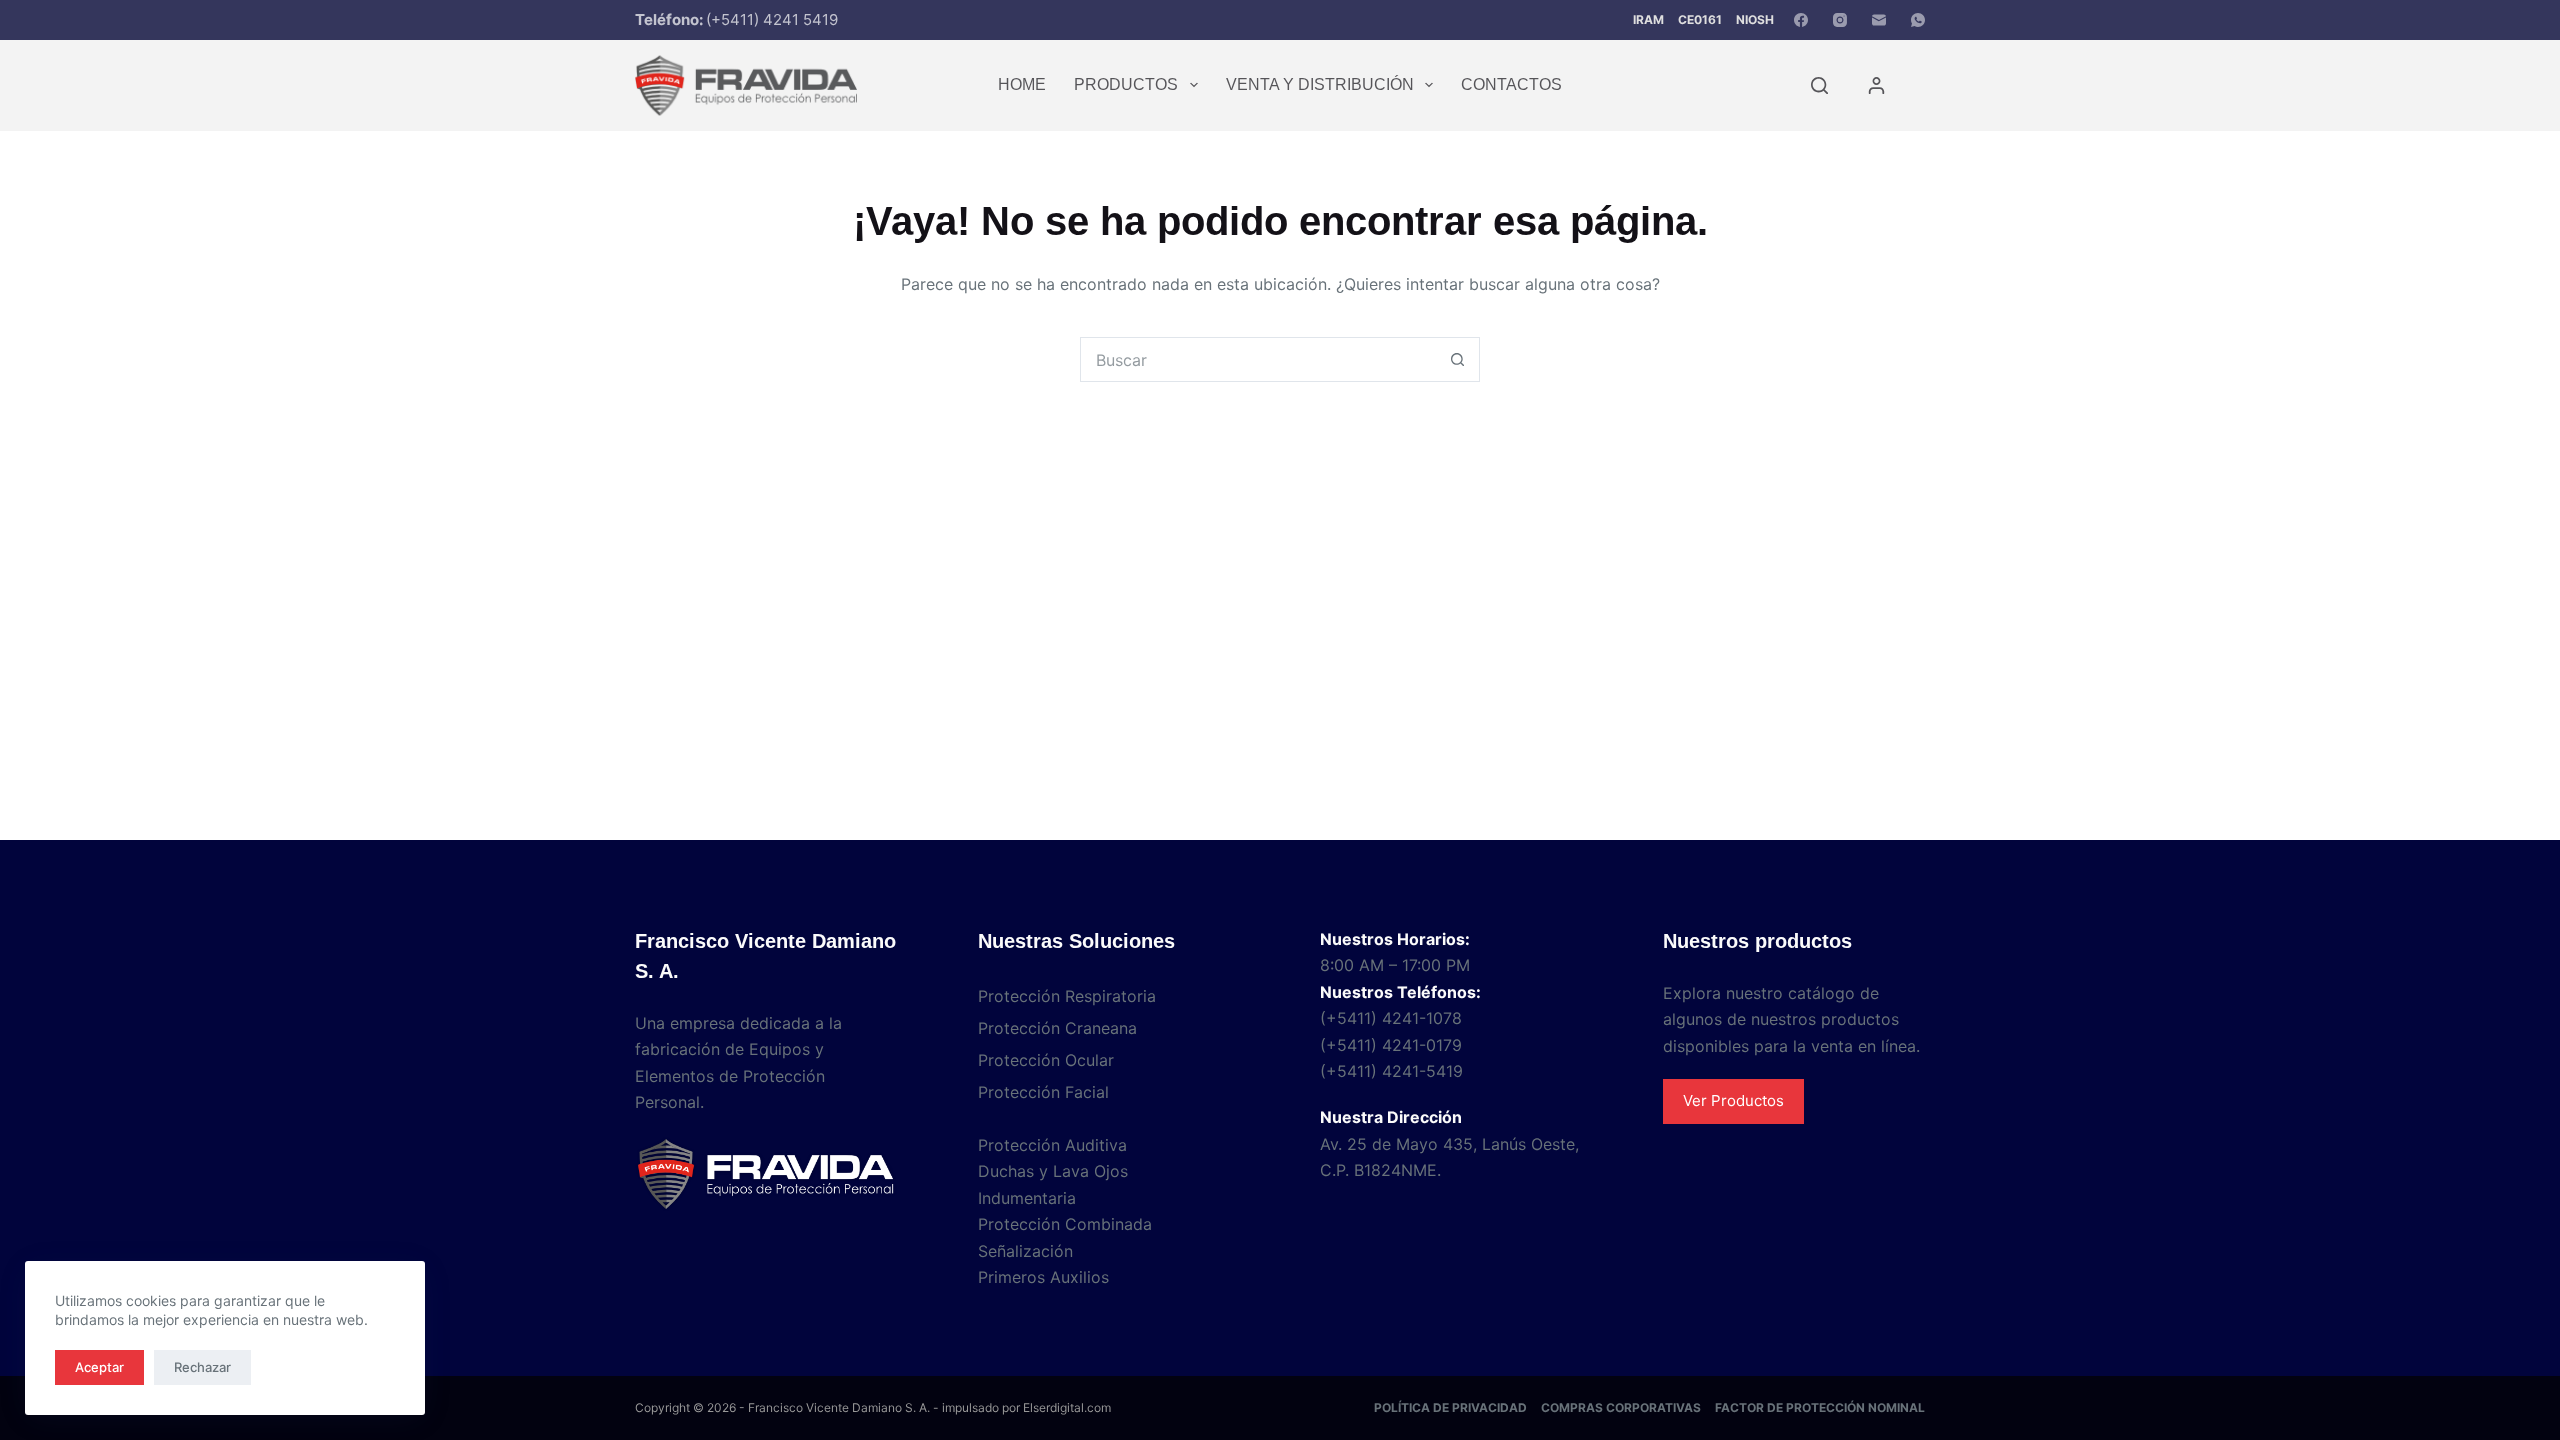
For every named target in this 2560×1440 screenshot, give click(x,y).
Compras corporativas (1621, 1407)
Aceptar (99, 1367)
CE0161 (1700, 19)
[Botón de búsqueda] (1457, 359)
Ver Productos (1733, 1100)
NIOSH (1755, 19)
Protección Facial (1043, 1092)
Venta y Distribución (1320, 84)
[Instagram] (1840, 20)
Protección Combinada (1065, 1224)
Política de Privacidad (1450, 1407)
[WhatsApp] (1918, 20)
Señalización (1025, 1251)
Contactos (1511, 84)
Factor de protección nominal (1820, 1407)
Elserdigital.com (1067, 1407)
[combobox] (1258, 359)
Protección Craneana (1057, 1028)
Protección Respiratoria (1067, 996)
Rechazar (202, 1367)
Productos (1126, 84)
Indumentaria (1027, 1198)
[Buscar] (1819, 85)
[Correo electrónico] (1879, 20)
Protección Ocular (1046, 1060)
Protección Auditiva (1052, 1145)
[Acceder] (1876, 85)
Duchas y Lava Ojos (1053, 1171)
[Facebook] (1801, 20)
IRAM (1648, 19)
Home (1022, 84)
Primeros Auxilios (1043, 1277)
